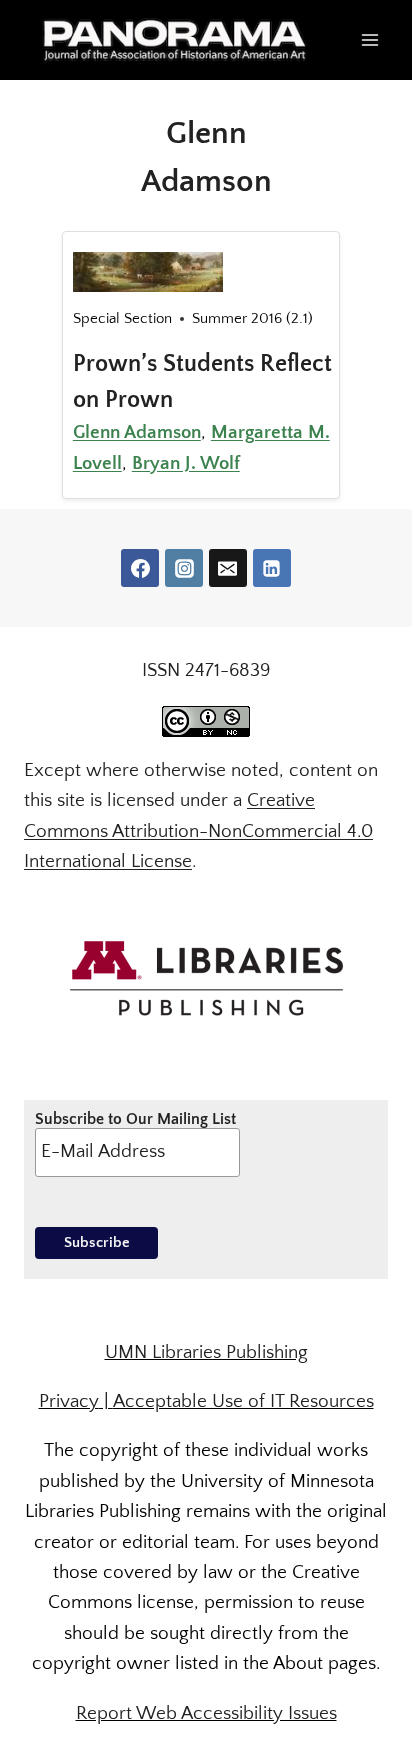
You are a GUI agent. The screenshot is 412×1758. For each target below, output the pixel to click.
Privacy (69, 1401)
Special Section (122, 318)
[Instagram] (184, 568)
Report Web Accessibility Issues (206, 1713)
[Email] (228, 568)
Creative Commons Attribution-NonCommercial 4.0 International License (198, 831)
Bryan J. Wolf (186, 463)
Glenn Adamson (137, 432)
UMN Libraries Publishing (206, 1352)
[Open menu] (369, 39)
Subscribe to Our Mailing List (135, 1119)
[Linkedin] (272, 568)
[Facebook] (140, 568)
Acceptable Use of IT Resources (243, 1401)
